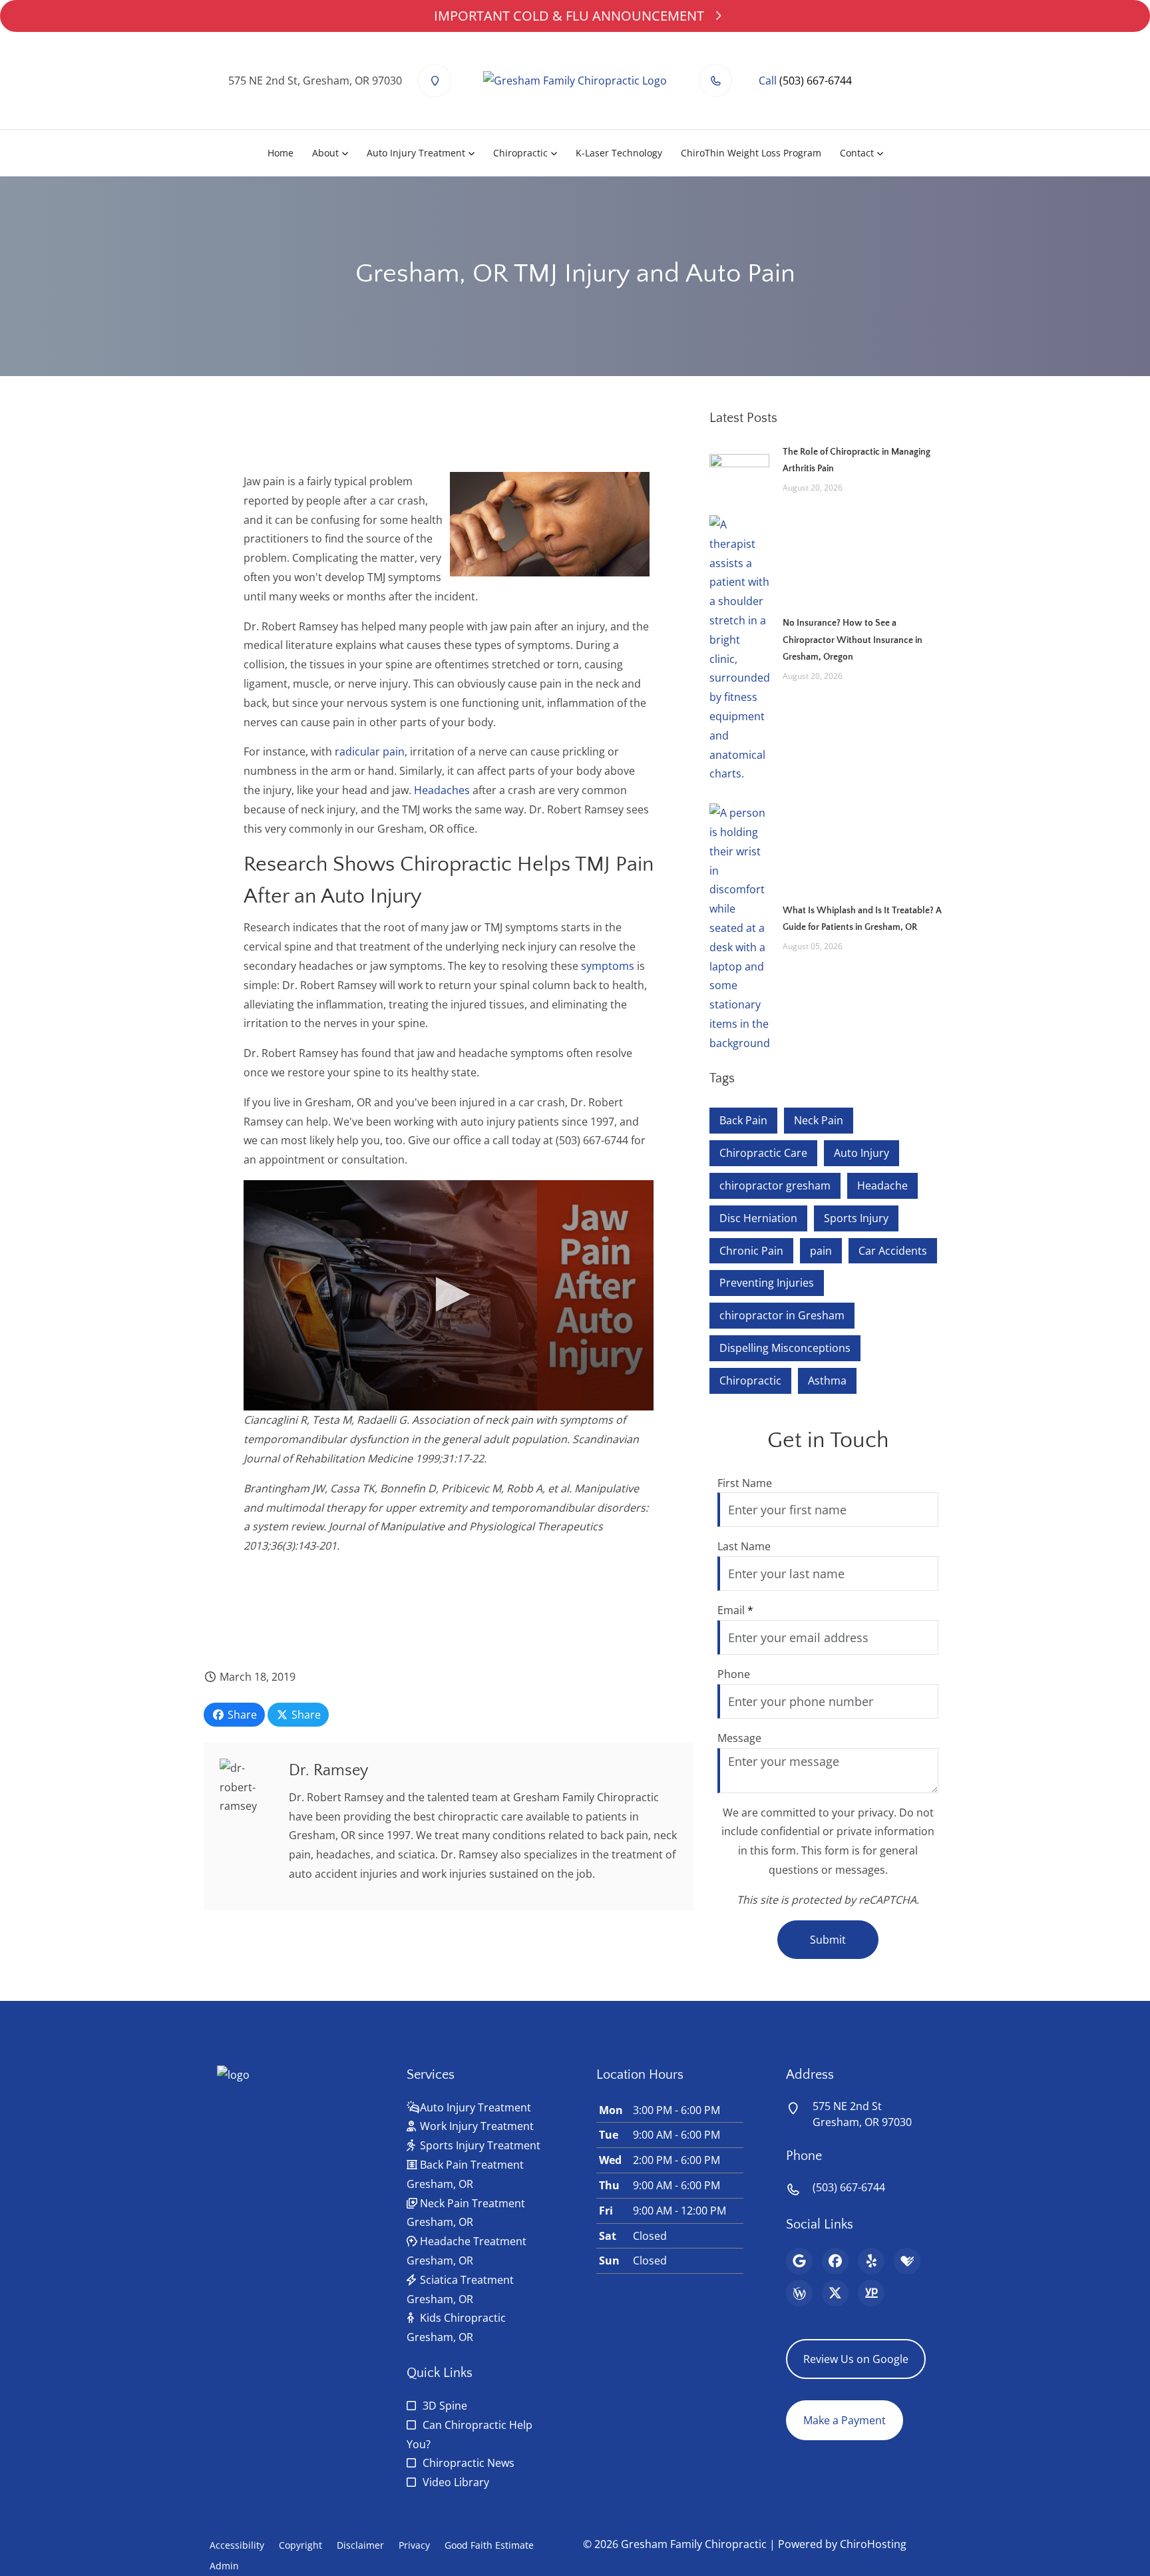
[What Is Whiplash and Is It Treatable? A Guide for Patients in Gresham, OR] (739, 927)
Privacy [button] (414, 2545)
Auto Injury (862, 1153)
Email (735, 1610)
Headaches (442, 790)
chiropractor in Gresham (782, 1315)
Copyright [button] (300, 2545)
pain (821, 1251)
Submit (828, 1940)
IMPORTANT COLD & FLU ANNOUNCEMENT (569, 16)
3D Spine (445, 2406)
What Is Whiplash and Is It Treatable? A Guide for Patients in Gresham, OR (862, 919)
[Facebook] (835, 2261)
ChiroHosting (873, 2544)
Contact (857, 153)
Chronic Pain (751, 1251)
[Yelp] (871, 2261)
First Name (745, 1483)
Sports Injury (856, 1218)
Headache (882, 1185)
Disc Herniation (758, 1218)
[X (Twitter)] (835, 2293)
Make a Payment (845, 2420)
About (325, 153)
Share (241, 1715)
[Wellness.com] (799, 2293)
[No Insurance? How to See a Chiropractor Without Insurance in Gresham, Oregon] (739, 648)
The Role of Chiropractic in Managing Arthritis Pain (857, 460)
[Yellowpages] (871, 2293)
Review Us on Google (856, 2359)
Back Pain (743, 1120)
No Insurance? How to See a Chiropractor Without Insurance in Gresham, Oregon (853, 640)
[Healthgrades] (907, 2261)
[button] (449, 1294)
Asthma (827, 1381)
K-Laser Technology (619, 153)
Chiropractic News (469, 2463)
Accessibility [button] (237, 2545)
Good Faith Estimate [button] (489, 2545)
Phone (734, 1674)
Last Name (744, 1546)
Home (281, 153)
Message (739, 1738)
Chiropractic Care (763, 1153)
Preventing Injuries (767, 1283)
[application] (449, 1296)
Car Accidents (893, 1251)
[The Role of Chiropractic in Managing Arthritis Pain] (739, 469)
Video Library (456, 2482)
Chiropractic (520, 153)
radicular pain (370, 751)
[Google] (799, 2261)
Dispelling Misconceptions (785, 1348)
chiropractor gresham (775, 1185)
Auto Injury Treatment (416, 153)
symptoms (608, 966)
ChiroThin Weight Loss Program (751, 153)
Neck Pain (819, 1120)
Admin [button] (224, 2566)
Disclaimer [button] (360, 2545)
